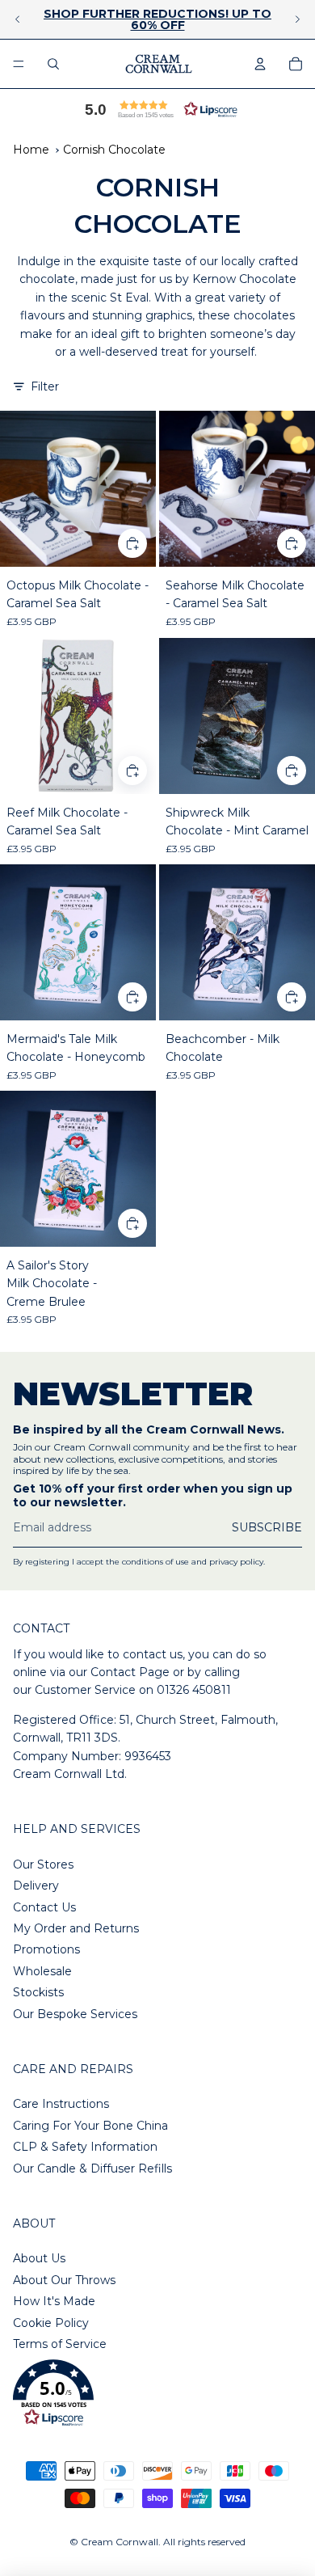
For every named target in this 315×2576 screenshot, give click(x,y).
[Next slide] (297, 19)
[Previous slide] (18, 19)
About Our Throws (64, 2280)
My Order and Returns (76, 1928)
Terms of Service (60, 2344)
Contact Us (44, 1907)
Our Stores (43, 1864)
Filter (45, 386)
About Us (39, 2258)
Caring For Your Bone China (90, 2126)
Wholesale (42, 1971)
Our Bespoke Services (75, 2014)
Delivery (36, 1886)
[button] (157, 109)
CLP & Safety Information (85, 2147)
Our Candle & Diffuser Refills (92, 2168)
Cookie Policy (51, 2323)
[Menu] (19, 64)
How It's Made (54, 2301)
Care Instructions (61, 2104)
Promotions (46, 1949)
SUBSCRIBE (267, 1527)
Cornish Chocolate (114, 150)
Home (31, 150)
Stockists (38, 1992)
